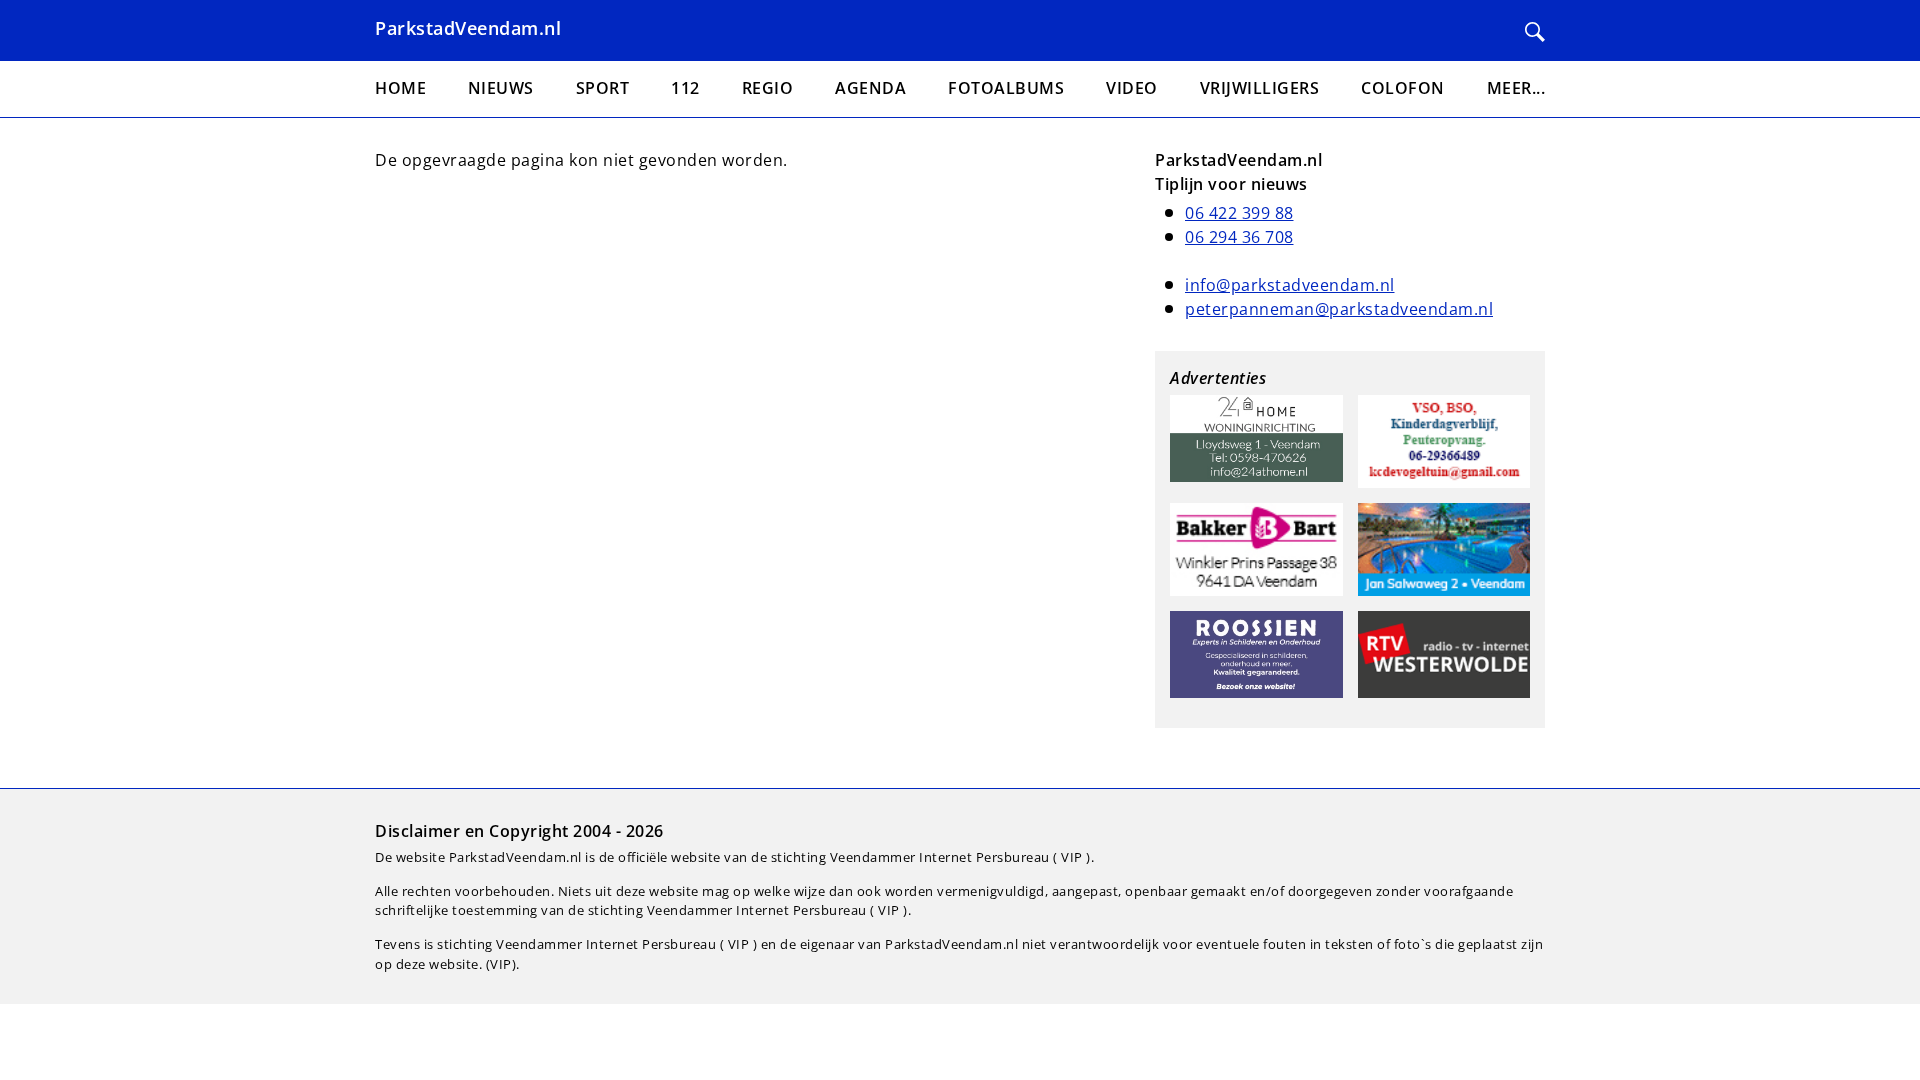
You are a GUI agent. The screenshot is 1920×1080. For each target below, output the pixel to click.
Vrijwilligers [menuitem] (1260, 88)
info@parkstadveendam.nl (1290, 285)
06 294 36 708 (1239, 237)
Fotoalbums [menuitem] (1006, 88)
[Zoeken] (1535, 32)
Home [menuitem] (400, 88)
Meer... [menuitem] (1516, 88)
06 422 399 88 (1239, 213)
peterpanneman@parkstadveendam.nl (1339, 309)
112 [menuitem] (685, 88)
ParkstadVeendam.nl (468, 28)
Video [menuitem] (1132, 88)
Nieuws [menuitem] (501, 88)
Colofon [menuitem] (1403, 88)
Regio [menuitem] (768, 88)
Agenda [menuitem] (870, 88)
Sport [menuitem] (603, 88)
